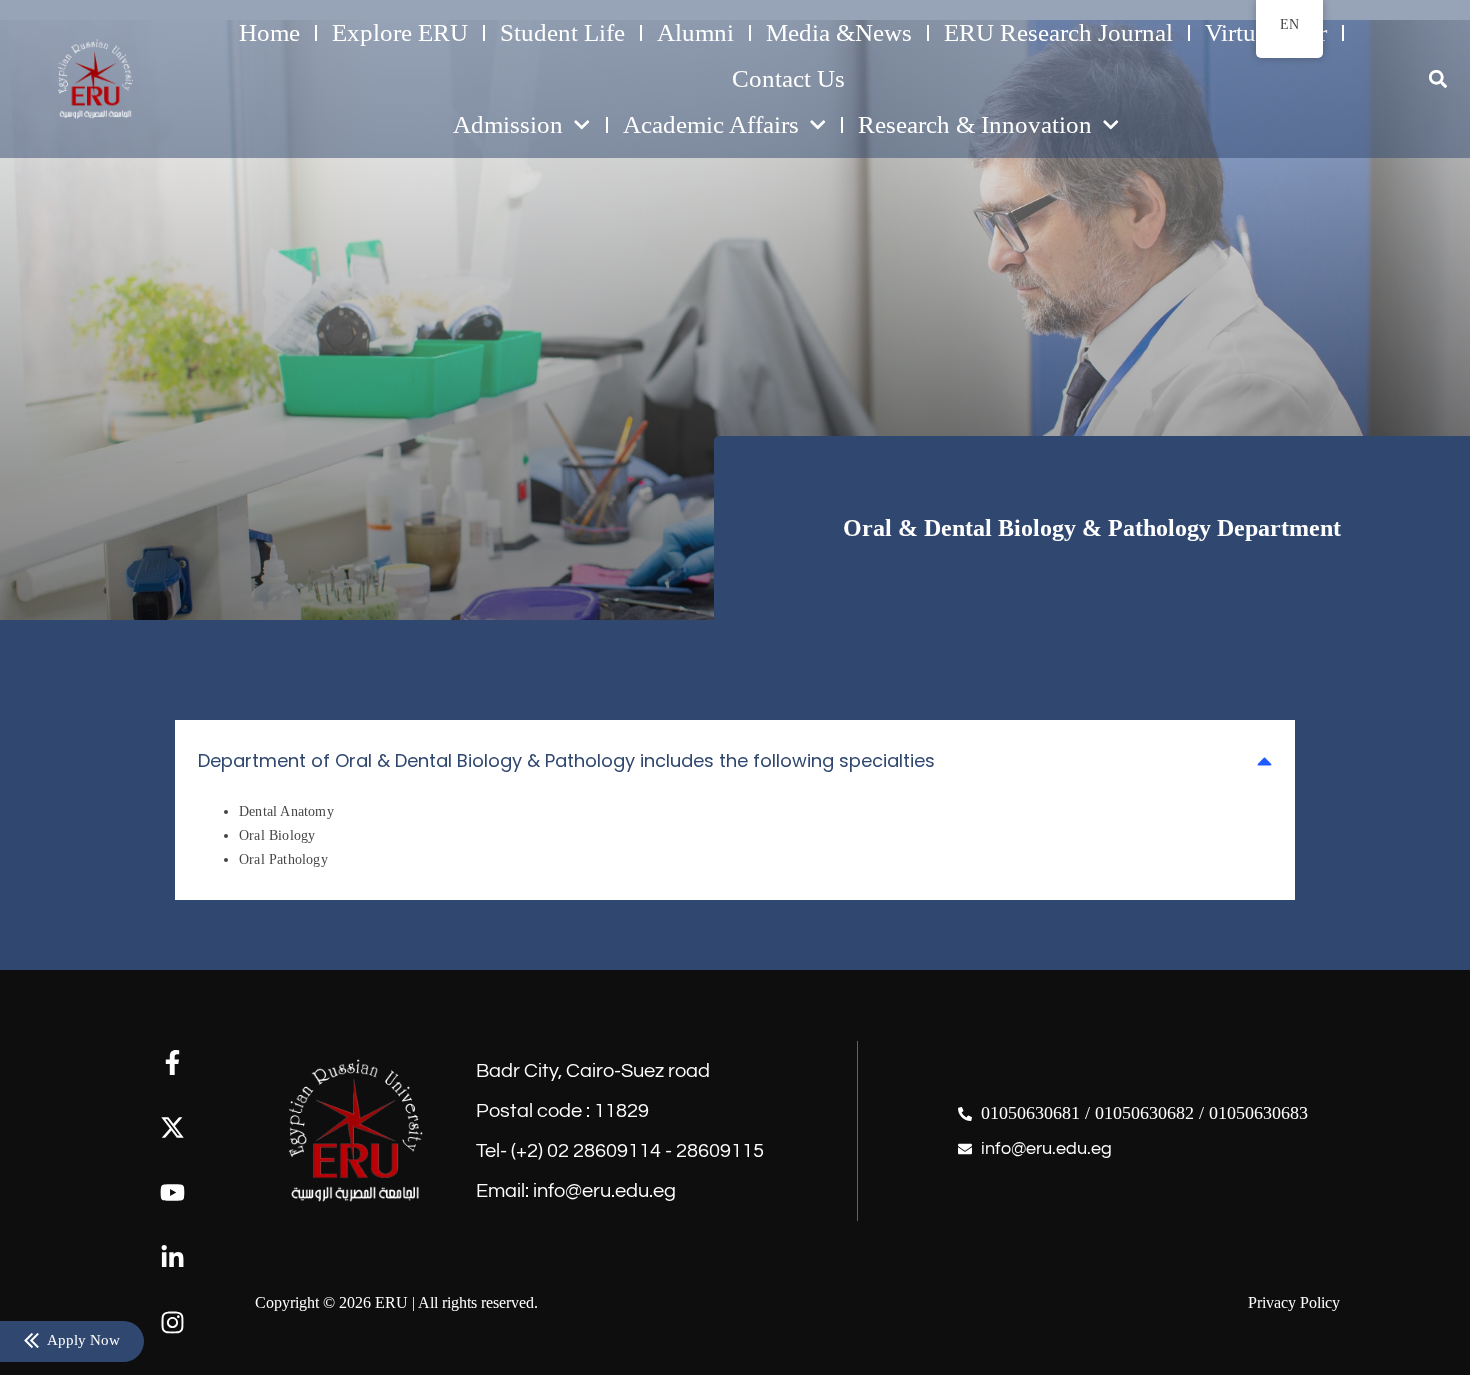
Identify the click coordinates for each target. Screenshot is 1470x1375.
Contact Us (788, 78)
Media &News (839, 32)
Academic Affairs (711, 124)
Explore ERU (400, 32)
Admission (508, 124)
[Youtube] (172, 1192)
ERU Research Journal (1058, 32)
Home (269, 32)
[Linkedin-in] (172, 1257)
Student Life (562, 32)
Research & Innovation (975, 124)
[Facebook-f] (172, 1062)
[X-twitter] (172, 1127)
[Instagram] (172, 1322)
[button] (1437, 79)
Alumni (695, 32)
